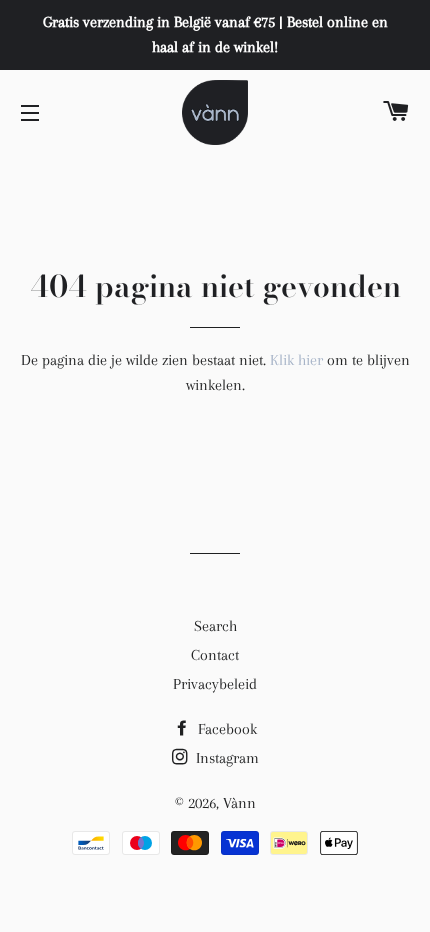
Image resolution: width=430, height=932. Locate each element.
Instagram (225, 758)
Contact (215, 655)
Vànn (239, 803)
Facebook (225, 729)
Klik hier (296, 360)
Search (215, 626)
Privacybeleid (215, 684)
